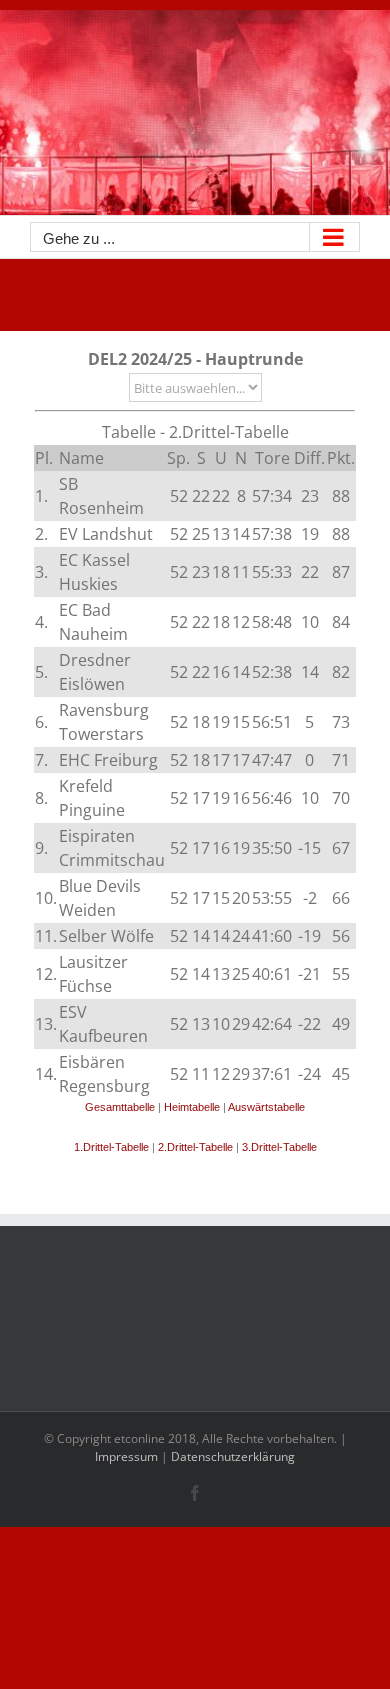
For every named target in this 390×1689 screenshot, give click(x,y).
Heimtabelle (192, 1107)
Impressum (126, 1456)
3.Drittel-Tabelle (279, 1147)
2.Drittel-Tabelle (195, 1147)
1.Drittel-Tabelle (111, 1147)
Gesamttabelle (120, 1107)
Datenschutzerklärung (233, 1456)
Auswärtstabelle (266, 1107)
